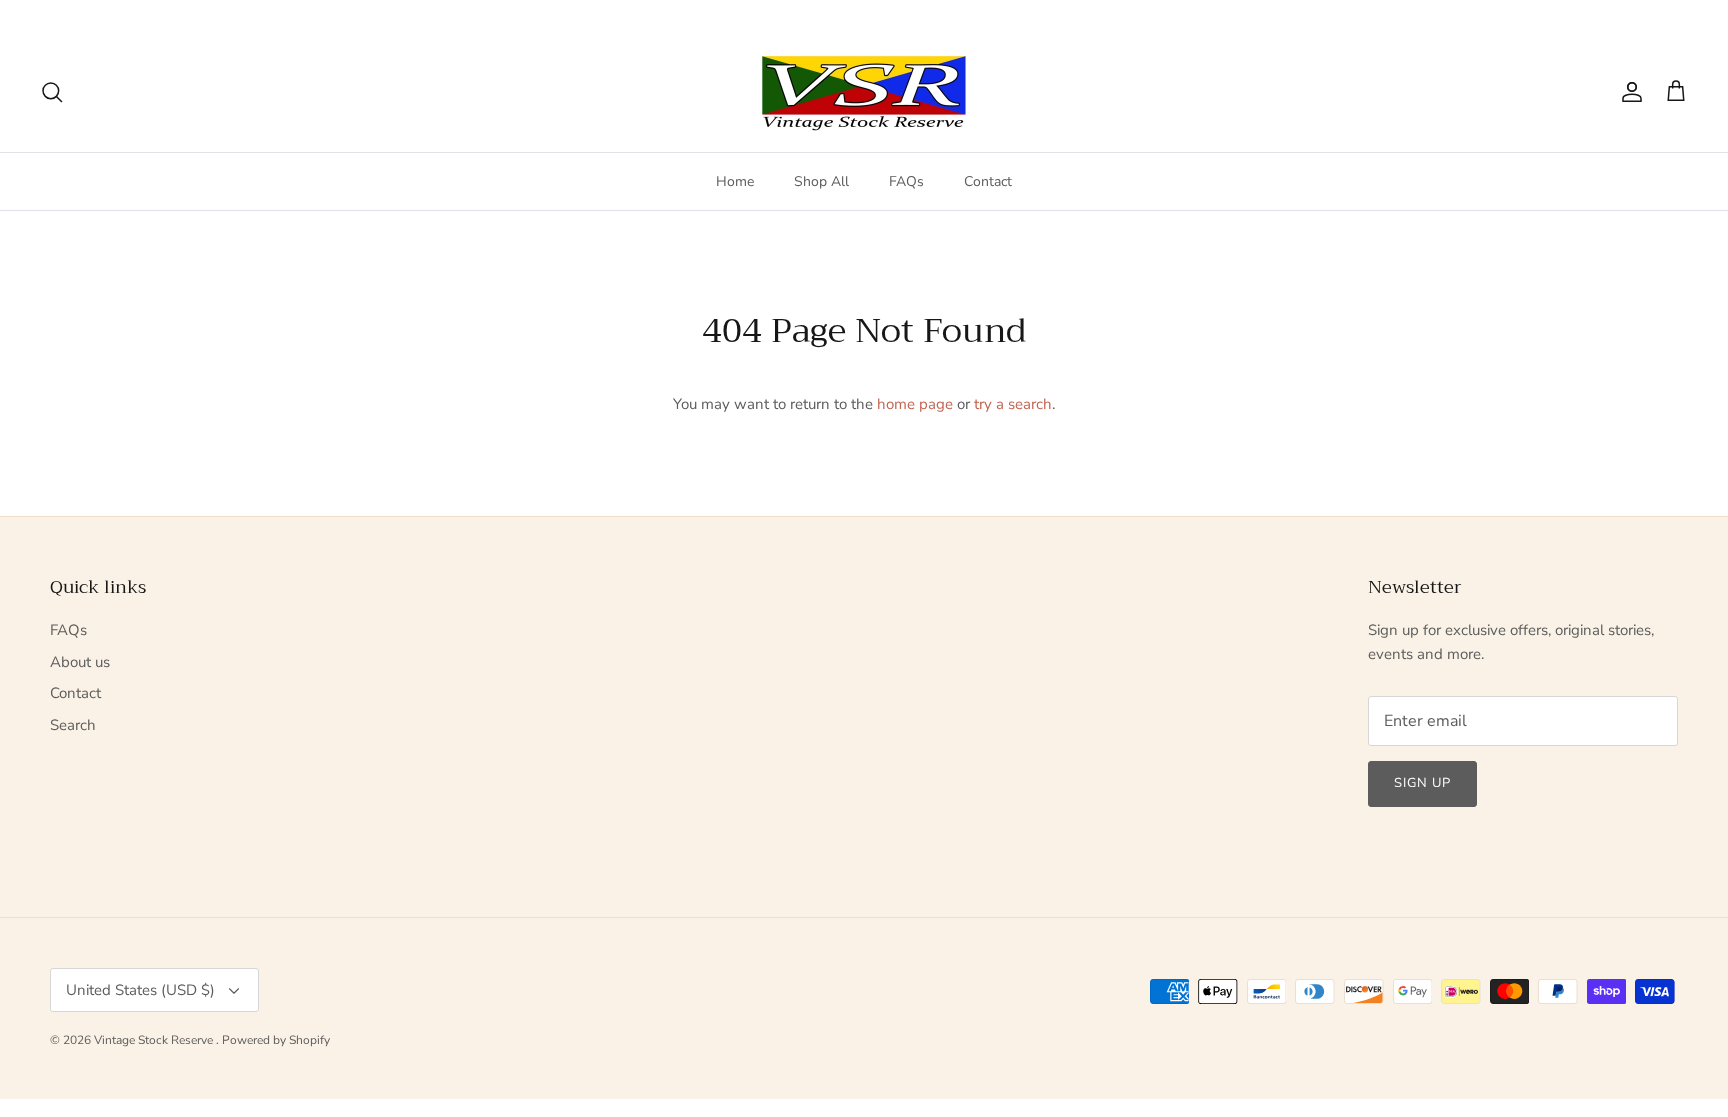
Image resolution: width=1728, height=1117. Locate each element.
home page (915, 404)
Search (73, 725)
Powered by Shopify (276, 1040)
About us (80, 662)
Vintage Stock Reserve (155, 1040)
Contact (988, 181)
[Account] (1628, 92)
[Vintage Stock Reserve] (864, 92)
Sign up (1422, 783)
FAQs (906, 181)
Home (735, 181)
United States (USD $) (1610, 16)
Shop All (821, 181)
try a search (1013, 404)
